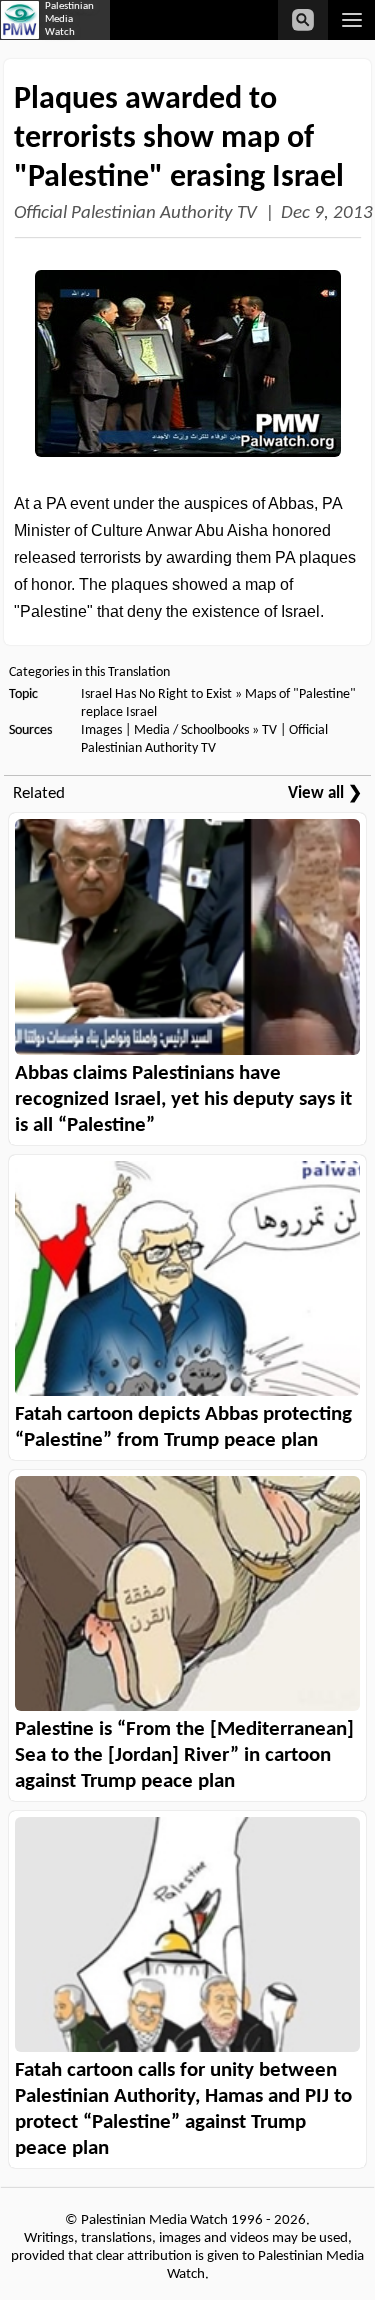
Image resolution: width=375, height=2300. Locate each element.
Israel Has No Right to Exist (156, 694)
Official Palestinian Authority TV (135, 213)
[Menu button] (351, 20)
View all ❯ (325, 793)
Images (101, 730)
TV (269, 730)
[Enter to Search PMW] (303, 20)
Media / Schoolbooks (191, 730)
